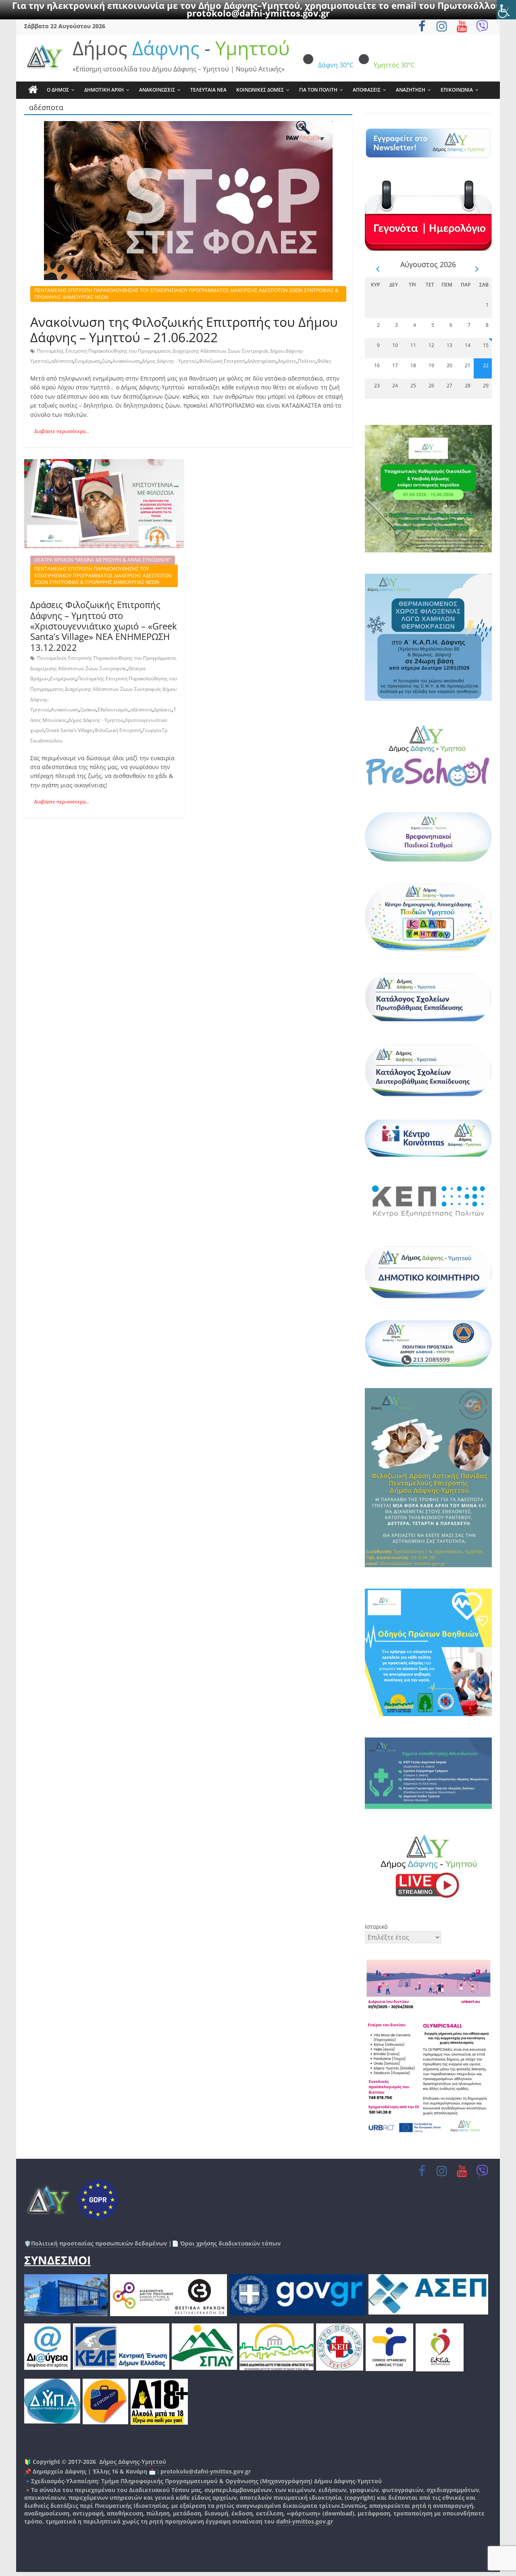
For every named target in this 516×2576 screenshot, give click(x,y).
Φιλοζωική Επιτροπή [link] (222, 361)
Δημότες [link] (287, 361)
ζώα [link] (106, 361)
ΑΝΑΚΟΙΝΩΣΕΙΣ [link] (157, 90)
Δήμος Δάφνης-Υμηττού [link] (133, 2462)
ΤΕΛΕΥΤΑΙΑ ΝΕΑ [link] (208, 90)
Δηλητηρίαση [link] (262, 361)
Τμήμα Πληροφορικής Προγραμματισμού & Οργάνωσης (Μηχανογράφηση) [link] (207, 2481)
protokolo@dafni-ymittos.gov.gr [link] (258, 13)
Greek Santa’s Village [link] (69, 730)
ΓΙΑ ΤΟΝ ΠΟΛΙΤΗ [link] (318, 90)
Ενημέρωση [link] (87, 361)
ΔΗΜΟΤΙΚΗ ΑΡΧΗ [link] (104, 90)
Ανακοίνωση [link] (126, 361)
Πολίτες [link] (307, 361)
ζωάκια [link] (88, 710)
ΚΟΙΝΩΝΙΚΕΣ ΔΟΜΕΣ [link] (260, 90)
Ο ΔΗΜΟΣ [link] (58, 90)
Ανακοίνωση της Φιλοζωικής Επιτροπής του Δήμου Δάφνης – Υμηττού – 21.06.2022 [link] (184, 329)
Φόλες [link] (324, 361)
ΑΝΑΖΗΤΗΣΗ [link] (411, 90)
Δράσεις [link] (163, 710)
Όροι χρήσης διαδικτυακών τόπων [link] (230, 2243)
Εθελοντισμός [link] (113, 710)
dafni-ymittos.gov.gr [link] (305, 2521)
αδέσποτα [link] (62, 361)
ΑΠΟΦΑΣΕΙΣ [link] (367, 90)
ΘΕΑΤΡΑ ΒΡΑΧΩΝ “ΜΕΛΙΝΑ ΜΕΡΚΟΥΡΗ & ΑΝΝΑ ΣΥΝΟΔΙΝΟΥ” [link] (103, 560)
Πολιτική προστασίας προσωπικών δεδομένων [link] (99, 2243)
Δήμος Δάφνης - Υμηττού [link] (170, 361)
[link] (506, 10)
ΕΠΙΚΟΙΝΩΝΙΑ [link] (457, 90)
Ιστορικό (376, 1927)
